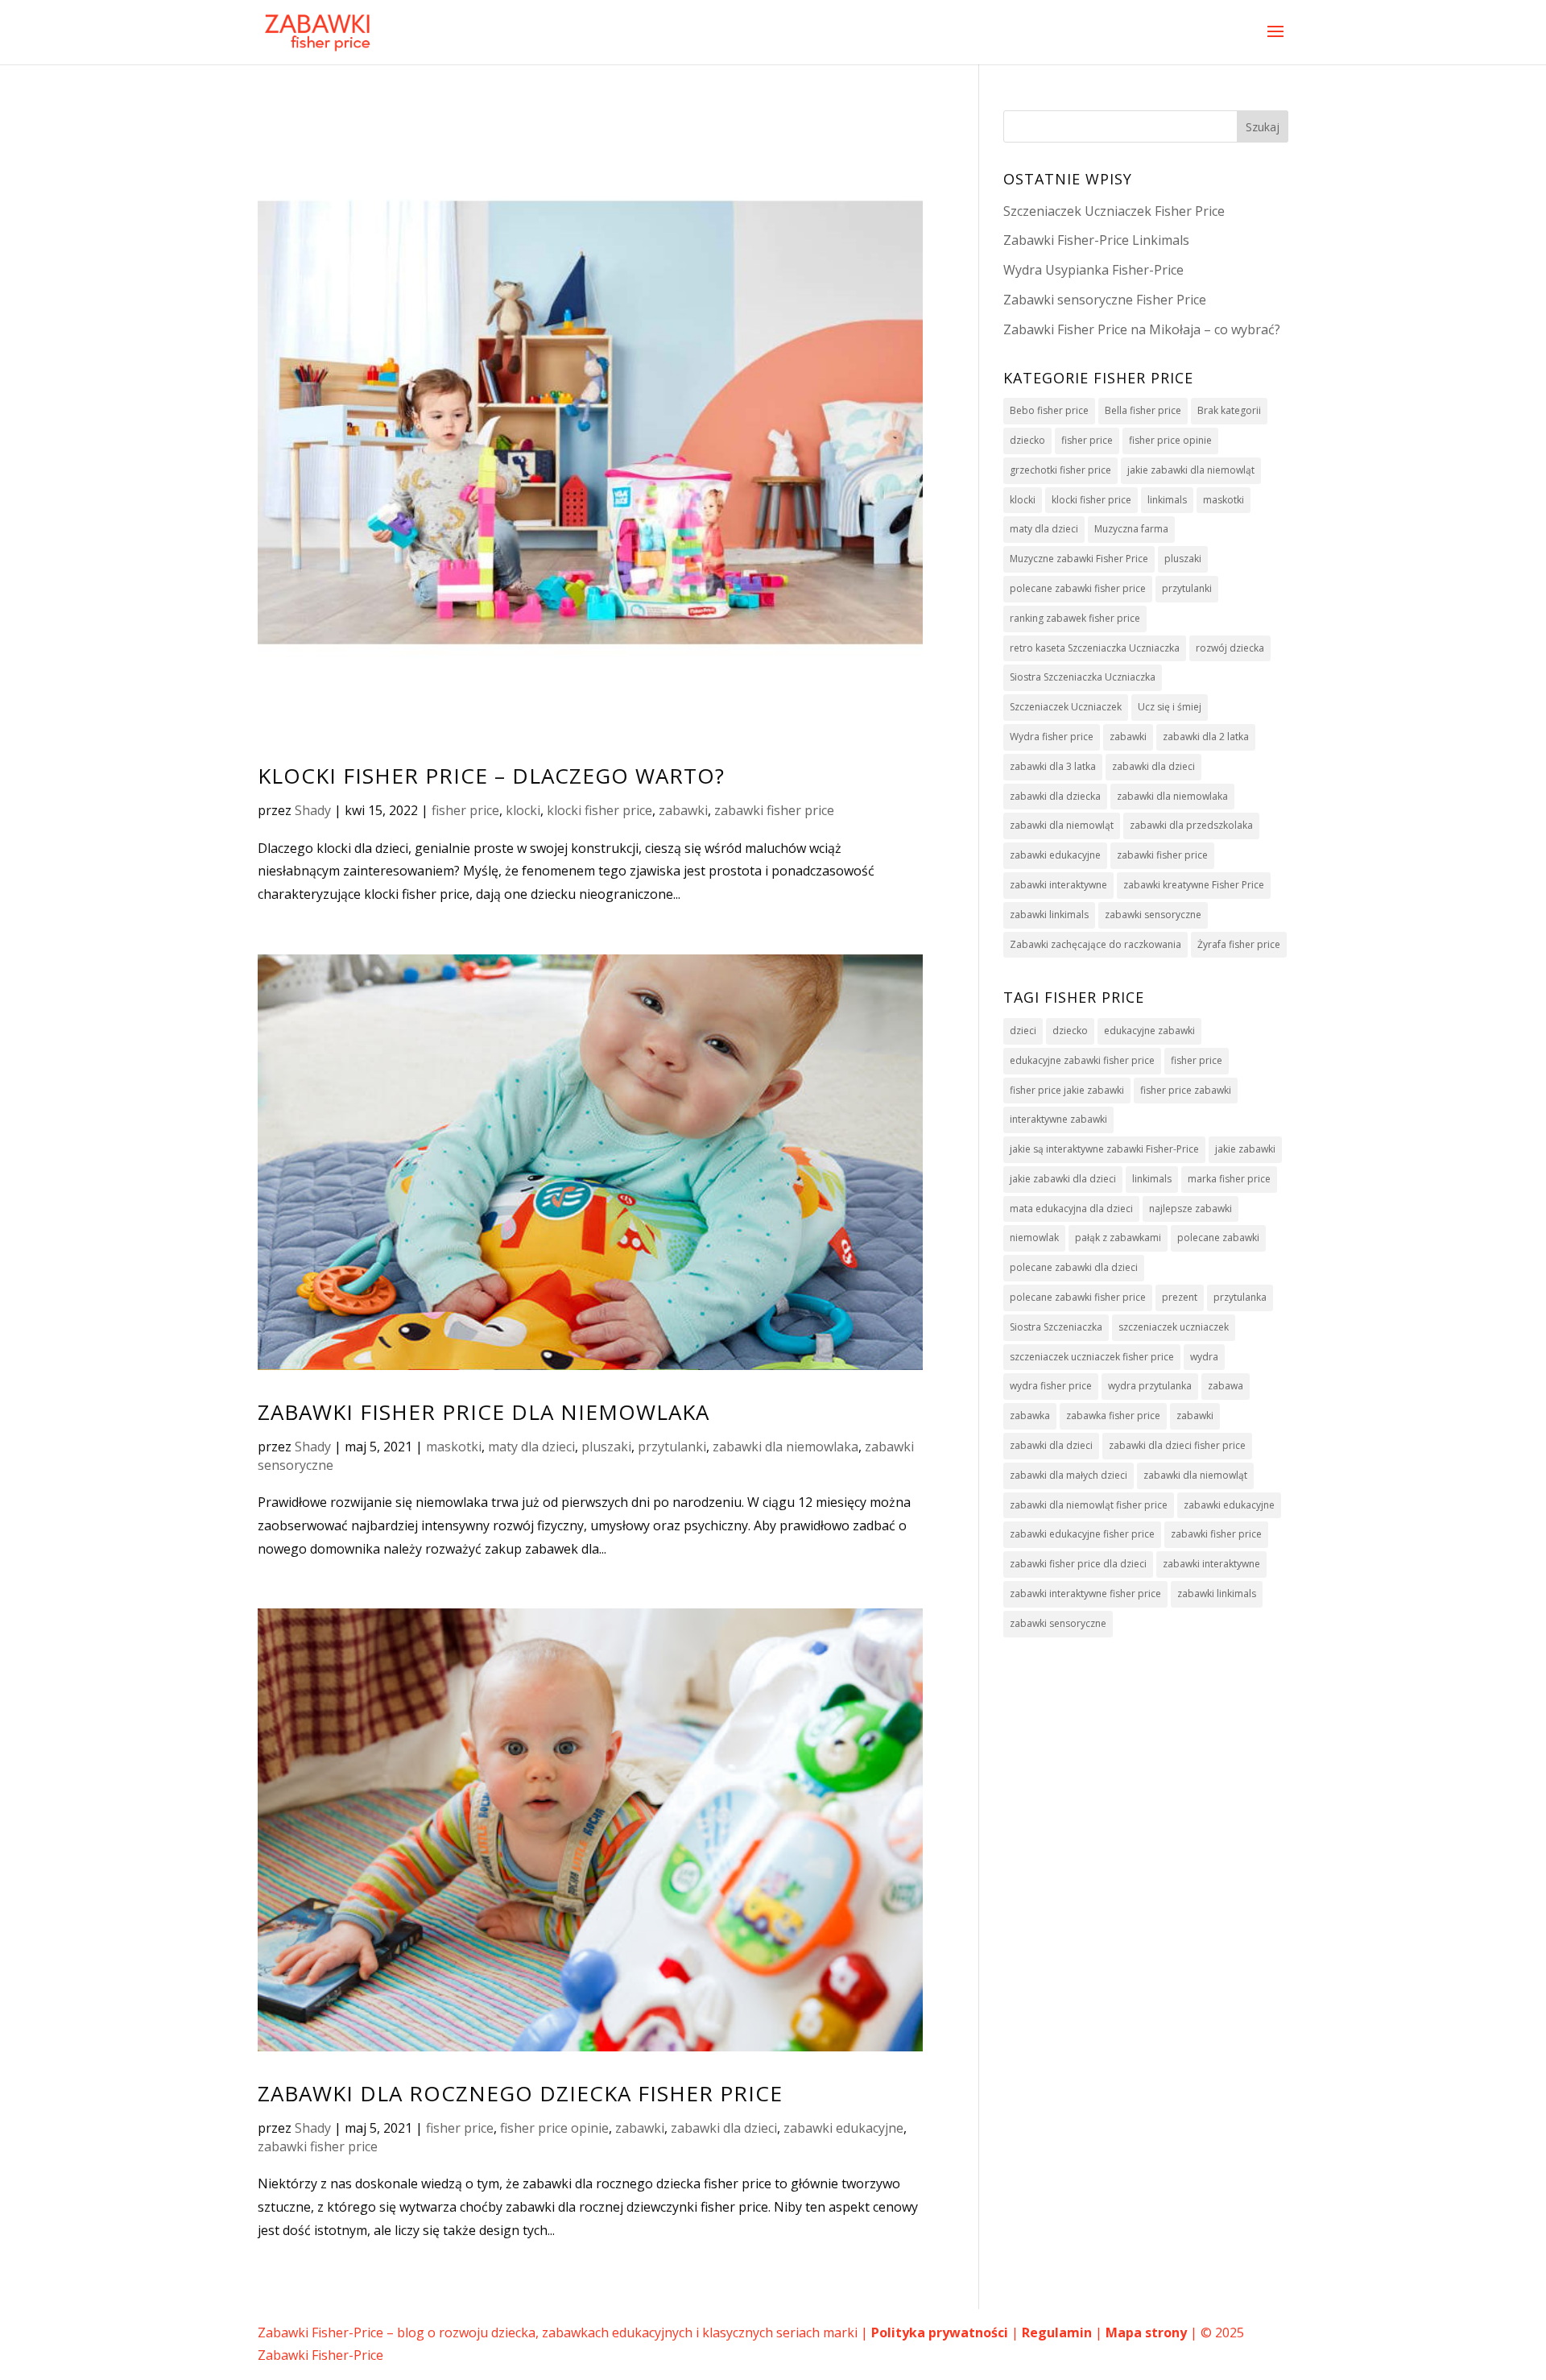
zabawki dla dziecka (1055, 796)
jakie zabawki (1245, 1149)
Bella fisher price (1143, 410)
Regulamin (1057, 2332)
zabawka (1030, 1416)
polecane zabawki (1218, 1238)
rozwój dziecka (1230, 648)
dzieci (1023, 1031)
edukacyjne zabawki (1149, 1031)
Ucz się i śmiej (1170, 707)
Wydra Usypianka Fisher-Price (1093, 270)
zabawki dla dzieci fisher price (1177, 1445)
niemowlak (1034, 1238)
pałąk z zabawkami (1118, 1238)
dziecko (1027, 440)
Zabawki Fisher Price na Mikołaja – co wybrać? (1142, 329)
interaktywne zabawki (1058, 1119)
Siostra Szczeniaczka (1056, 1327)
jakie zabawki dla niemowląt (1191, 470)
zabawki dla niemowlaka (785, 1447)
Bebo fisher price (1049, 410)
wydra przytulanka (1150, 1386)
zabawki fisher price (774, 810)
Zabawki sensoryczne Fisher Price (1105, 300)
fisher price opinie (554, 2128)
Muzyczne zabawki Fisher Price (1079, 559)
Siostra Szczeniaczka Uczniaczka (1083, 677)
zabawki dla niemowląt (1062, 825)
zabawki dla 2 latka (1206, 737)
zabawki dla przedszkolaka (1191, 825)
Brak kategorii (1229, 410)
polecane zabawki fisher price (1078, 588)
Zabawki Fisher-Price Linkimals (1096, 240)
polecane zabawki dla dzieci (1074, 1267)
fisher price (465, 810)
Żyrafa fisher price (1239, 944)
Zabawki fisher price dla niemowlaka (484, 1412)
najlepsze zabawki (1191, 1209)
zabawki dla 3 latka (1053, 766)
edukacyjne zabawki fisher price (1082, 1060)
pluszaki (606, 1447)
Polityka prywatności (940, 2332)
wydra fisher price (1051, 1386)
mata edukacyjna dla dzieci (1071, 1209)
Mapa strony (1146, 2332)
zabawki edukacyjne (843, 2128)
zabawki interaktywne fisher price (1085, 1594)
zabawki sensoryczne (1153, 915)
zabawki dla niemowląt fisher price (1089, 1505)
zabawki (683, 810)
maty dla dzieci (531, 1447)
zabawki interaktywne (1058, 885)
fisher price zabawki (1186, 1090)
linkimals (1167, 500)
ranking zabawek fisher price (1075, 618)
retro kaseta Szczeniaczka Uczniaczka (1095, 648)
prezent (1180, 1297)
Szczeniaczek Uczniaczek (1066, 707)
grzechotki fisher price (1060, 470)
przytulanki (672, 1447)
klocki (523, 810)
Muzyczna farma (1131, 529)
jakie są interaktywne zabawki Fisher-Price (1104, 1149)
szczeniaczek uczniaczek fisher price (1092, 1357)
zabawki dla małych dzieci (1069, 1475)
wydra (1204, 1357)
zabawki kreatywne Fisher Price (1194, 885)
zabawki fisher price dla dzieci (1078, 1564)
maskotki (454, 1447)
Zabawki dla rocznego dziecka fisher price (520, 2093)
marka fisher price (1229, 1179)
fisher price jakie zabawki (1067, 1090)
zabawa (1226, 1386)
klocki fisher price (599, 810)
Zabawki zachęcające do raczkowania (1095, 944)
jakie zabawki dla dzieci (1063, 1179)
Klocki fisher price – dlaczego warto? (491, 776)
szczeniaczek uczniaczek (1174, 1327)
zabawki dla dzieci (724, 2128)
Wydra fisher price (1052, 737)
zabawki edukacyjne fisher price (1082, 1534)
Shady (313, 810)
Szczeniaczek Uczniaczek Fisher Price (1114, 211)
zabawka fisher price (1113, 1416)
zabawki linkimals (1049, 915)
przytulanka (1240, 1297)
